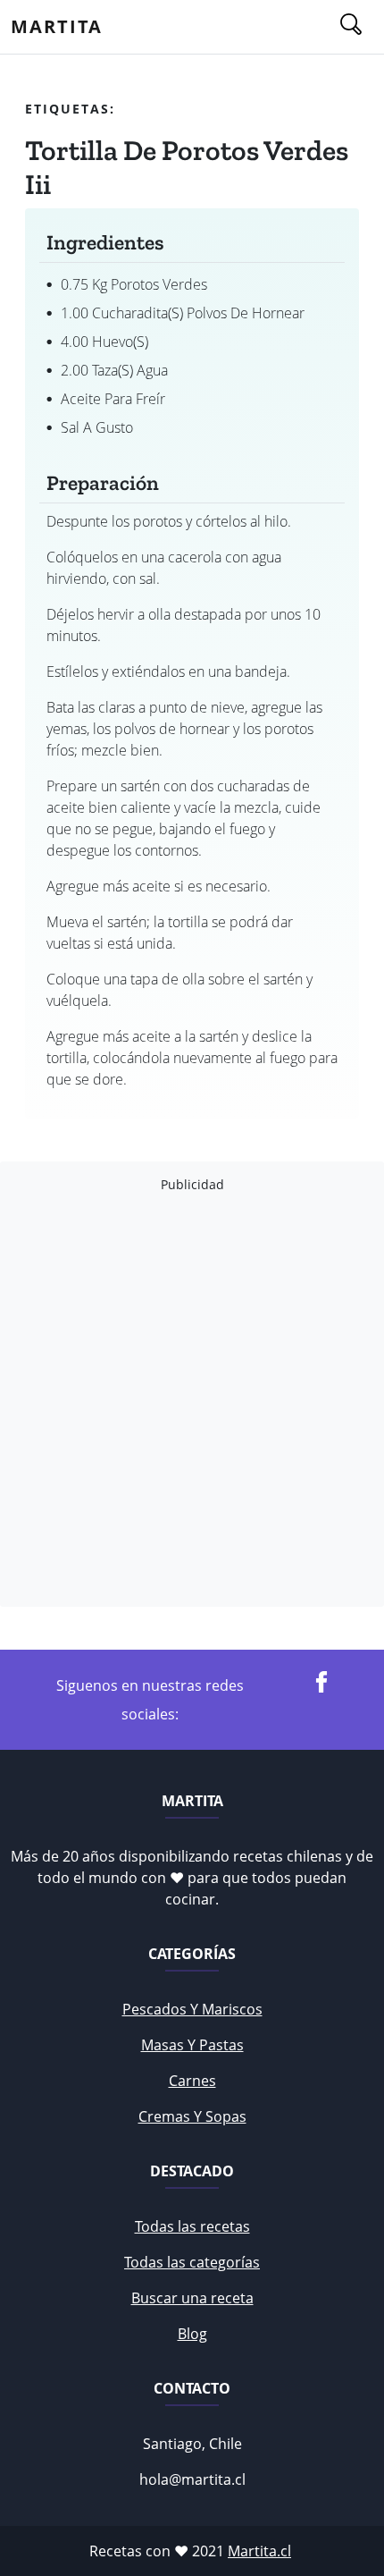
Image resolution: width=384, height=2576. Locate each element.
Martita (57, 26)
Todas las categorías (192, 2262)
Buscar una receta (192, 2298)
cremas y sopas (192, 2116)
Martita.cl (259, 2551)
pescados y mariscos (192, 2009)
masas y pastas (192, 2045)
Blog (192, 2334)
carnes (192, 2081)
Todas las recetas (192, 2226)
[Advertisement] (192, 1400)
